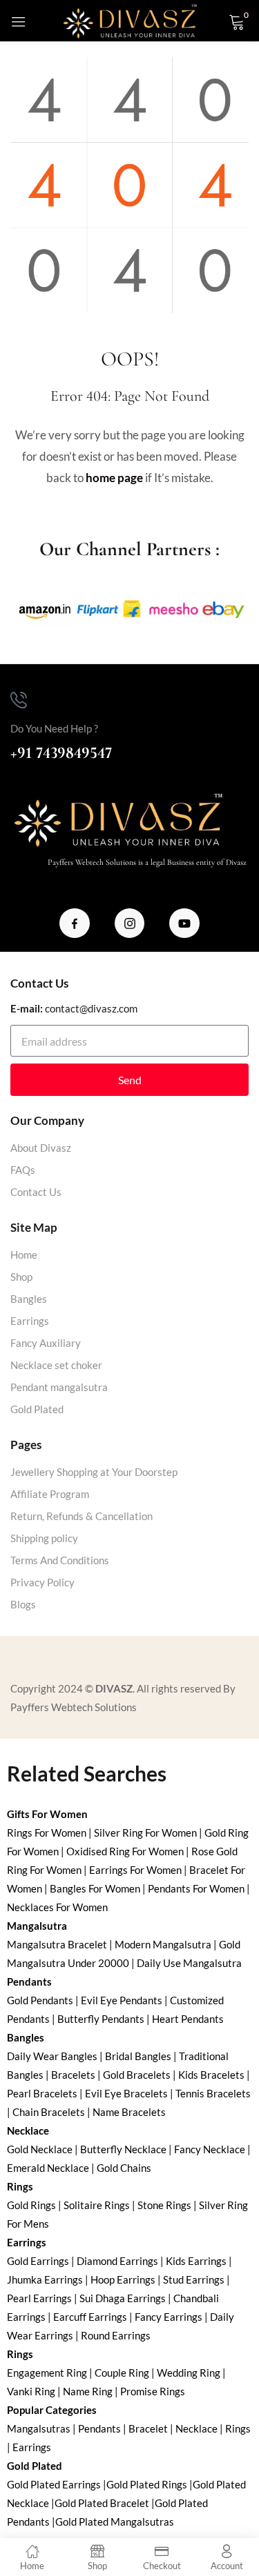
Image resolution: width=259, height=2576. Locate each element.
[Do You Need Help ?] (19, 700)
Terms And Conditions (60, 1560)
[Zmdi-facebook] (75, 923)
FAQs (23, 1170)
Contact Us (36, 1192)
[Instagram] (130, 923)
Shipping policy (44, 1538)
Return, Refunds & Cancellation (81, 1516)
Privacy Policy (42, 1582)
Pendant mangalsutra (59, 1387)
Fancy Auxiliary (46, 1343)
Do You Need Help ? (54, 728)
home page (114, 478)
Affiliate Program (50, 1494)
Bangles (29, 1299)
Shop (21, 1277)
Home (24, 1255)
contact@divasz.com (91, 1008)
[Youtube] (184, 923)
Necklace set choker (56, 1365)
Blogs (23, 1604)
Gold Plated (37, 1409)
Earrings (30, 1321)
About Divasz (41, 1148)
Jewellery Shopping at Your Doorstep (94, 1472)
